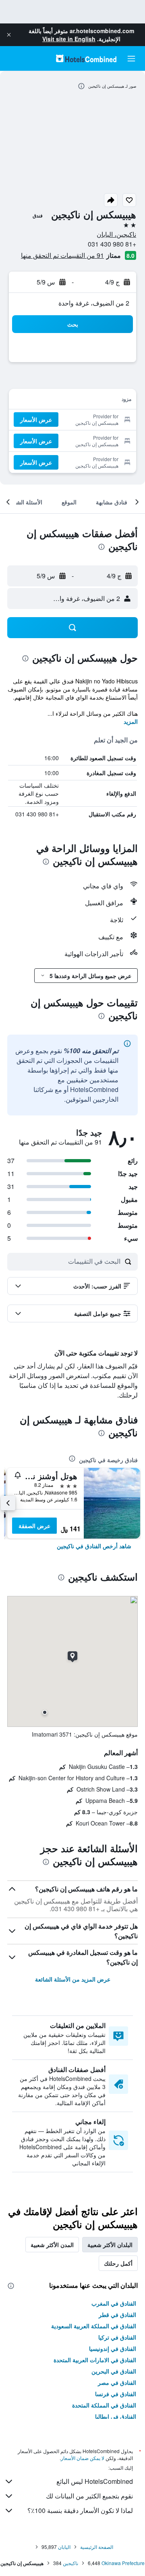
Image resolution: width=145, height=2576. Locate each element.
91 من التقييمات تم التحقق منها (62, 255)
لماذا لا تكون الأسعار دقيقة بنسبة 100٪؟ (80, 2510)
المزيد (131, 721)
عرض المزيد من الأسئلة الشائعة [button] (73, 1979)
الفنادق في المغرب (114, 2303)
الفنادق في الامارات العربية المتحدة (95, 2360)
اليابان (64, 2547)
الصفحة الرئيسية (97, 2547)
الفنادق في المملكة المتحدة (104, 2405)
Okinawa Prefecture (123, 2563)
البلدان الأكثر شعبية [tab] (110, 2245)
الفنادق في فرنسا (116, 2394)
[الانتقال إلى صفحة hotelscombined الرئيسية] (86, 58)
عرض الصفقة (34, 1526)
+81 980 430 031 (112, 244)
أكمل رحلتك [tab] (118, 2263)
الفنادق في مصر (117, 2382)
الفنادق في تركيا (117, 2337)
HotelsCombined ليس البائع (95, 2481)
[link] (94, 1546)
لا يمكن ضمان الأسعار (83, 2458)
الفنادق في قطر (117, 2315)
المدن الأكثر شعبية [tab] (52, 2245)
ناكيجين (70, 2563)
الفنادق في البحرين (114, 2371)
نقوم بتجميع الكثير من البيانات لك (89, 2496)
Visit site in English (69, 39)
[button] (9, 35)
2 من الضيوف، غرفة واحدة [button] (94, 303)
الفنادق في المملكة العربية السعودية (94, 2326)
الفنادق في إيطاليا (116, 2416)
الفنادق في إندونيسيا (113, 2348)
